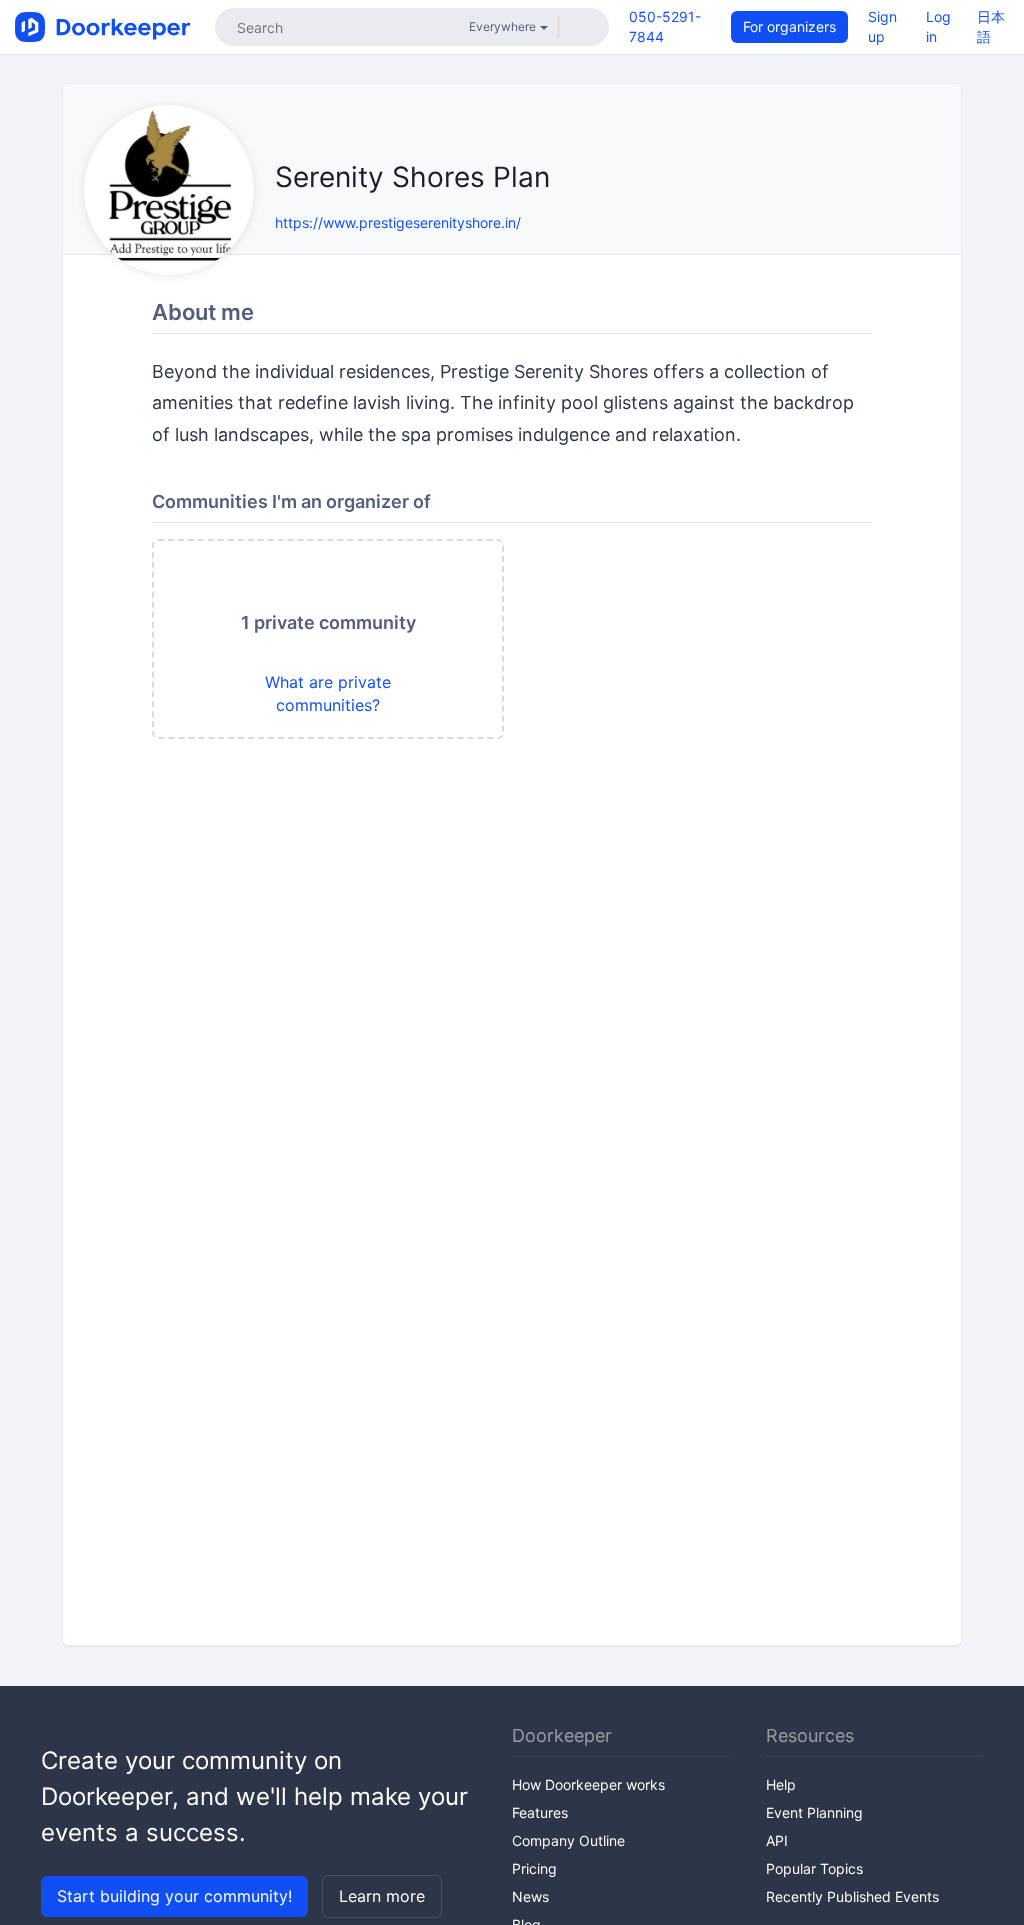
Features (540, 1812)
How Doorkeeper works (588, 1784)
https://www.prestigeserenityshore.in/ (398, 222)
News (530, 1896)
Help (781, 1784)
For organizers (789, 26)
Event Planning (814, 1812)
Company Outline (568, 1840)
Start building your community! (174, 1896)
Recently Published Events (852, 1896)
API (777, 1840)
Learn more (382, 1896)
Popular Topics (814, 1868)
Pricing (534, 1868)
